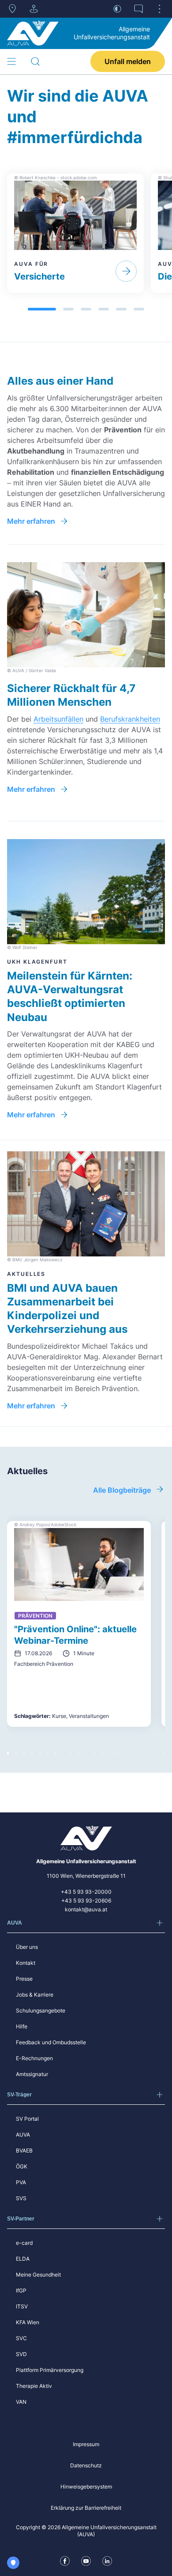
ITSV (22, 2306)
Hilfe (22, 2026)
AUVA (23, 2135)
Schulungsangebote (41, 2010)
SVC (21, 2338)
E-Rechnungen (34, 2058)
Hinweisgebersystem (86, 2487)
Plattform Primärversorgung (50, 2370)
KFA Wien (28, 2322)
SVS (21, 2198)
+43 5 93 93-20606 (86, 1901)
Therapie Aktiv (34, 2386)
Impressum (86, 2444)
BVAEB (24, 2150)
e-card (24, 2243)
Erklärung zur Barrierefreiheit (86, 2508)
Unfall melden (128, 61)
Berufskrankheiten (130, 719)
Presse (24, 1979)
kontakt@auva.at (86, 1909)
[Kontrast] (117, 9)
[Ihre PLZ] (12, 9)
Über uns (27, 1947)
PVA (21, 2182)
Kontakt (26, 1963)
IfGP (21, 2290)
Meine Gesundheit (38, 2275)
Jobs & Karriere (35, 1995)
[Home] (33, 33)
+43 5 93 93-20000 (86, 1892)
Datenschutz (86, 2465)
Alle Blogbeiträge (122, 1490)
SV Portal (27, 2119)
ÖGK (22, 2166)
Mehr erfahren (31, 521)
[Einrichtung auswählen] (34, 9)
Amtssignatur (32, 2074)
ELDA (23, 2259)
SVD (21, 2354)
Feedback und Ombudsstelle (51, 2042)
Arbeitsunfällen (58, 719)
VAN (21, 2402)
